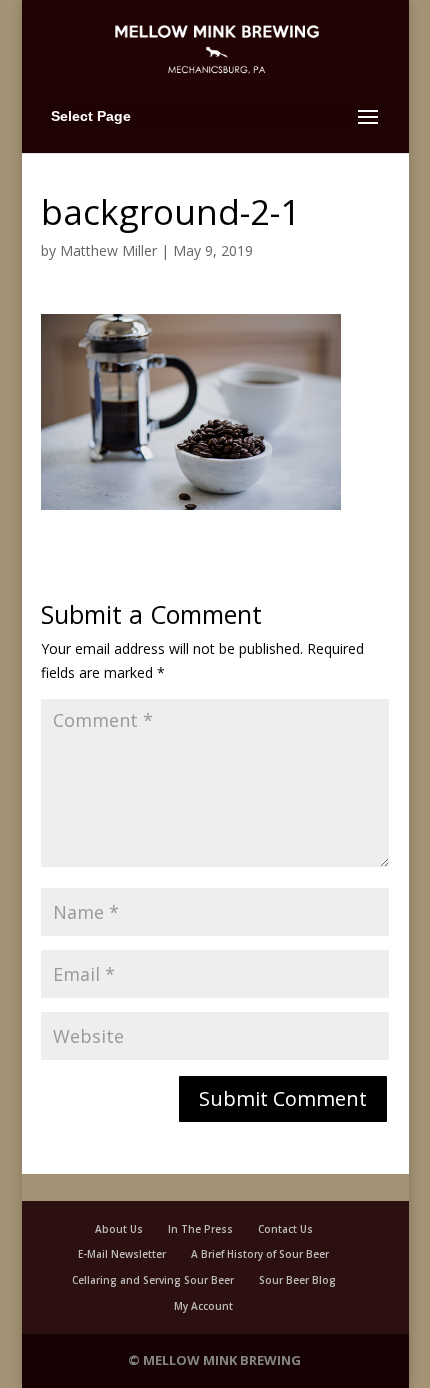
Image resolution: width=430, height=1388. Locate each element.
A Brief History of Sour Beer (260, 1254)
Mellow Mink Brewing (222, 1360)
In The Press (200, 1229)
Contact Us (285, 1229)
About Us (119, 1229)
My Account (203, 1306)
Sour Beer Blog (297, 1280)
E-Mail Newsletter (122, 1254)
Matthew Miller (108, 250)
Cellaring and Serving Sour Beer (153, 1280)
